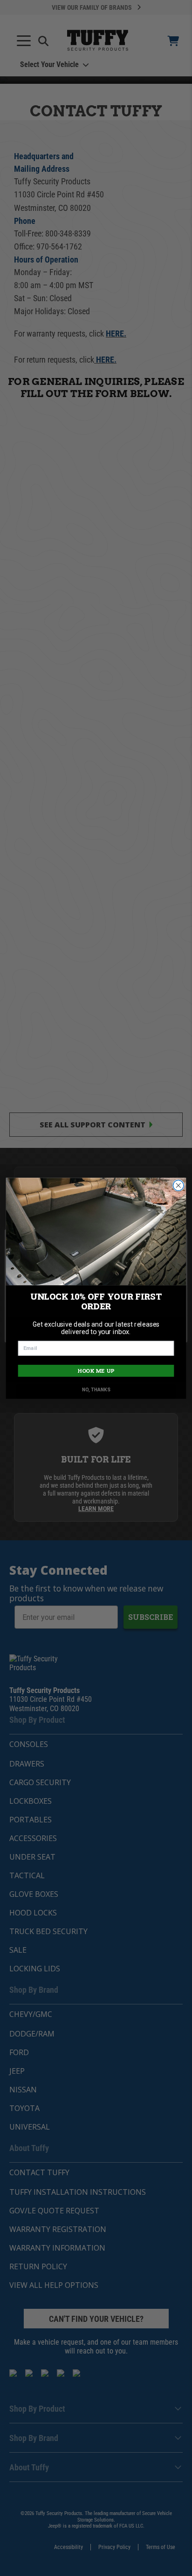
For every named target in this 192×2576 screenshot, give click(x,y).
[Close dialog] (178, 1185)
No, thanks (96, 1389)
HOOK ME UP (96, 1371)
